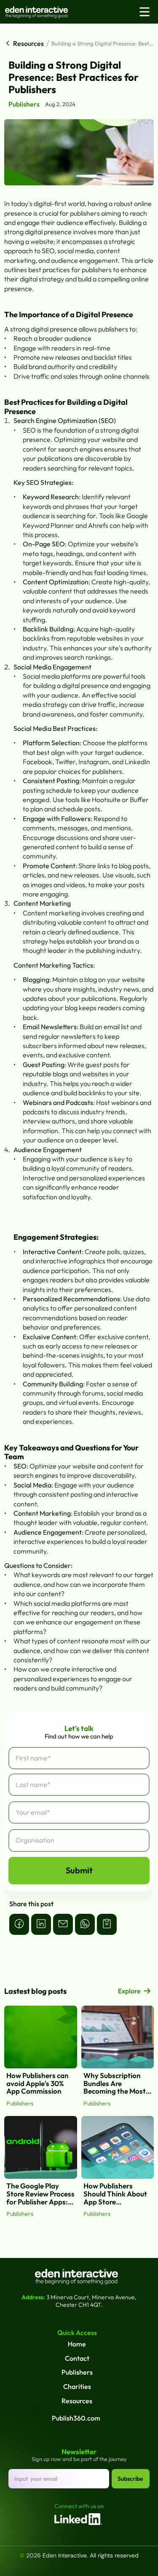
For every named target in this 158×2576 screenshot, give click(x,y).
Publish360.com (76, 2418)
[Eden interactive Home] (49, 12)
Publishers (77, 2372)
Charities (77, 2386)
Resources (77, 2401)
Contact (77, 2358)
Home (77, 2344)
